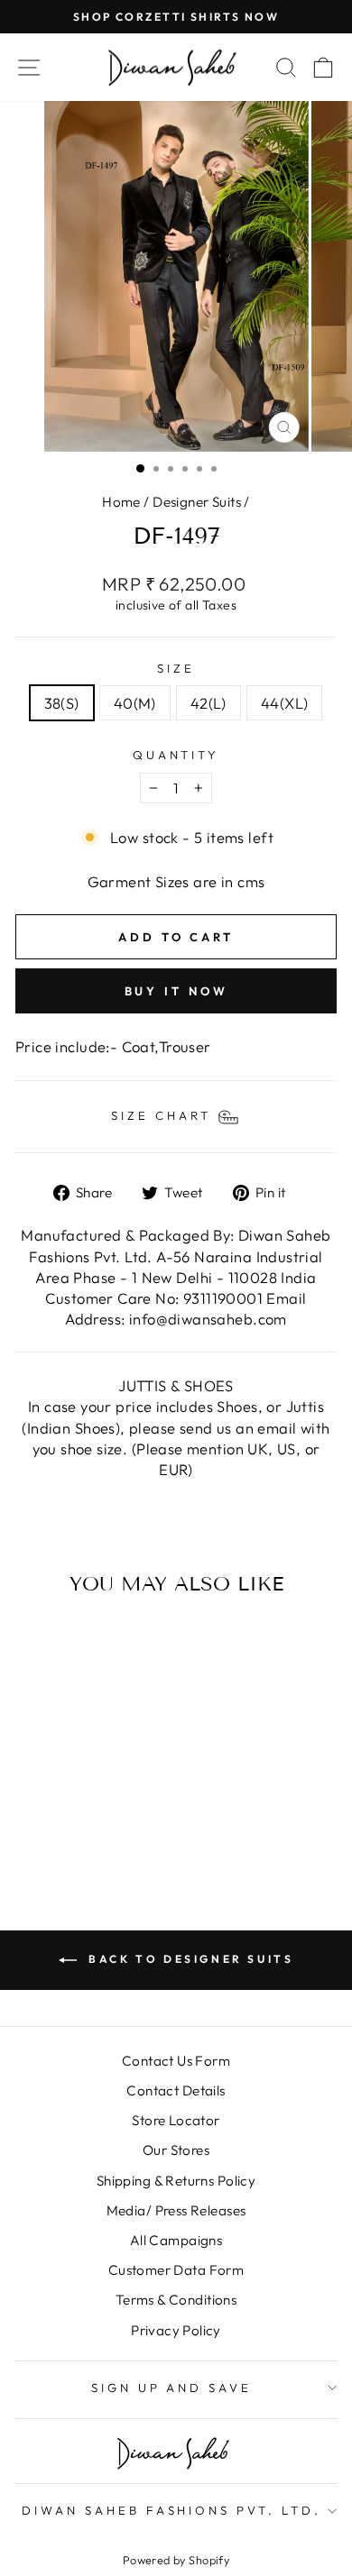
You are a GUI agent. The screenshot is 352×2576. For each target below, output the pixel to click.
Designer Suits (197, 502)
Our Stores (176, 2150)
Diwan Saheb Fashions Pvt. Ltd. (171, 2510)
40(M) (135, 703)
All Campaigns (176, 2240)
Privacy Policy (176, 2330)
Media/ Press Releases (176, 2210)
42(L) (208, 703)
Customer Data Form (176, 2270)
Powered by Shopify (176, 2560)
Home (121, 502)
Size (176, 668)
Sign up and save (172, 2388)
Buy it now (176, 991)
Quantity (176, 755)
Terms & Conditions (176, 2300)
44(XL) (284, 703)
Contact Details (176, 2090)
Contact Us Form (176, 2061)
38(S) (62, 703)
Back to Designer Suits (189, 1959)
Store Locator (176, 2120)
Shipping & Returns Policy (176, 2181)
